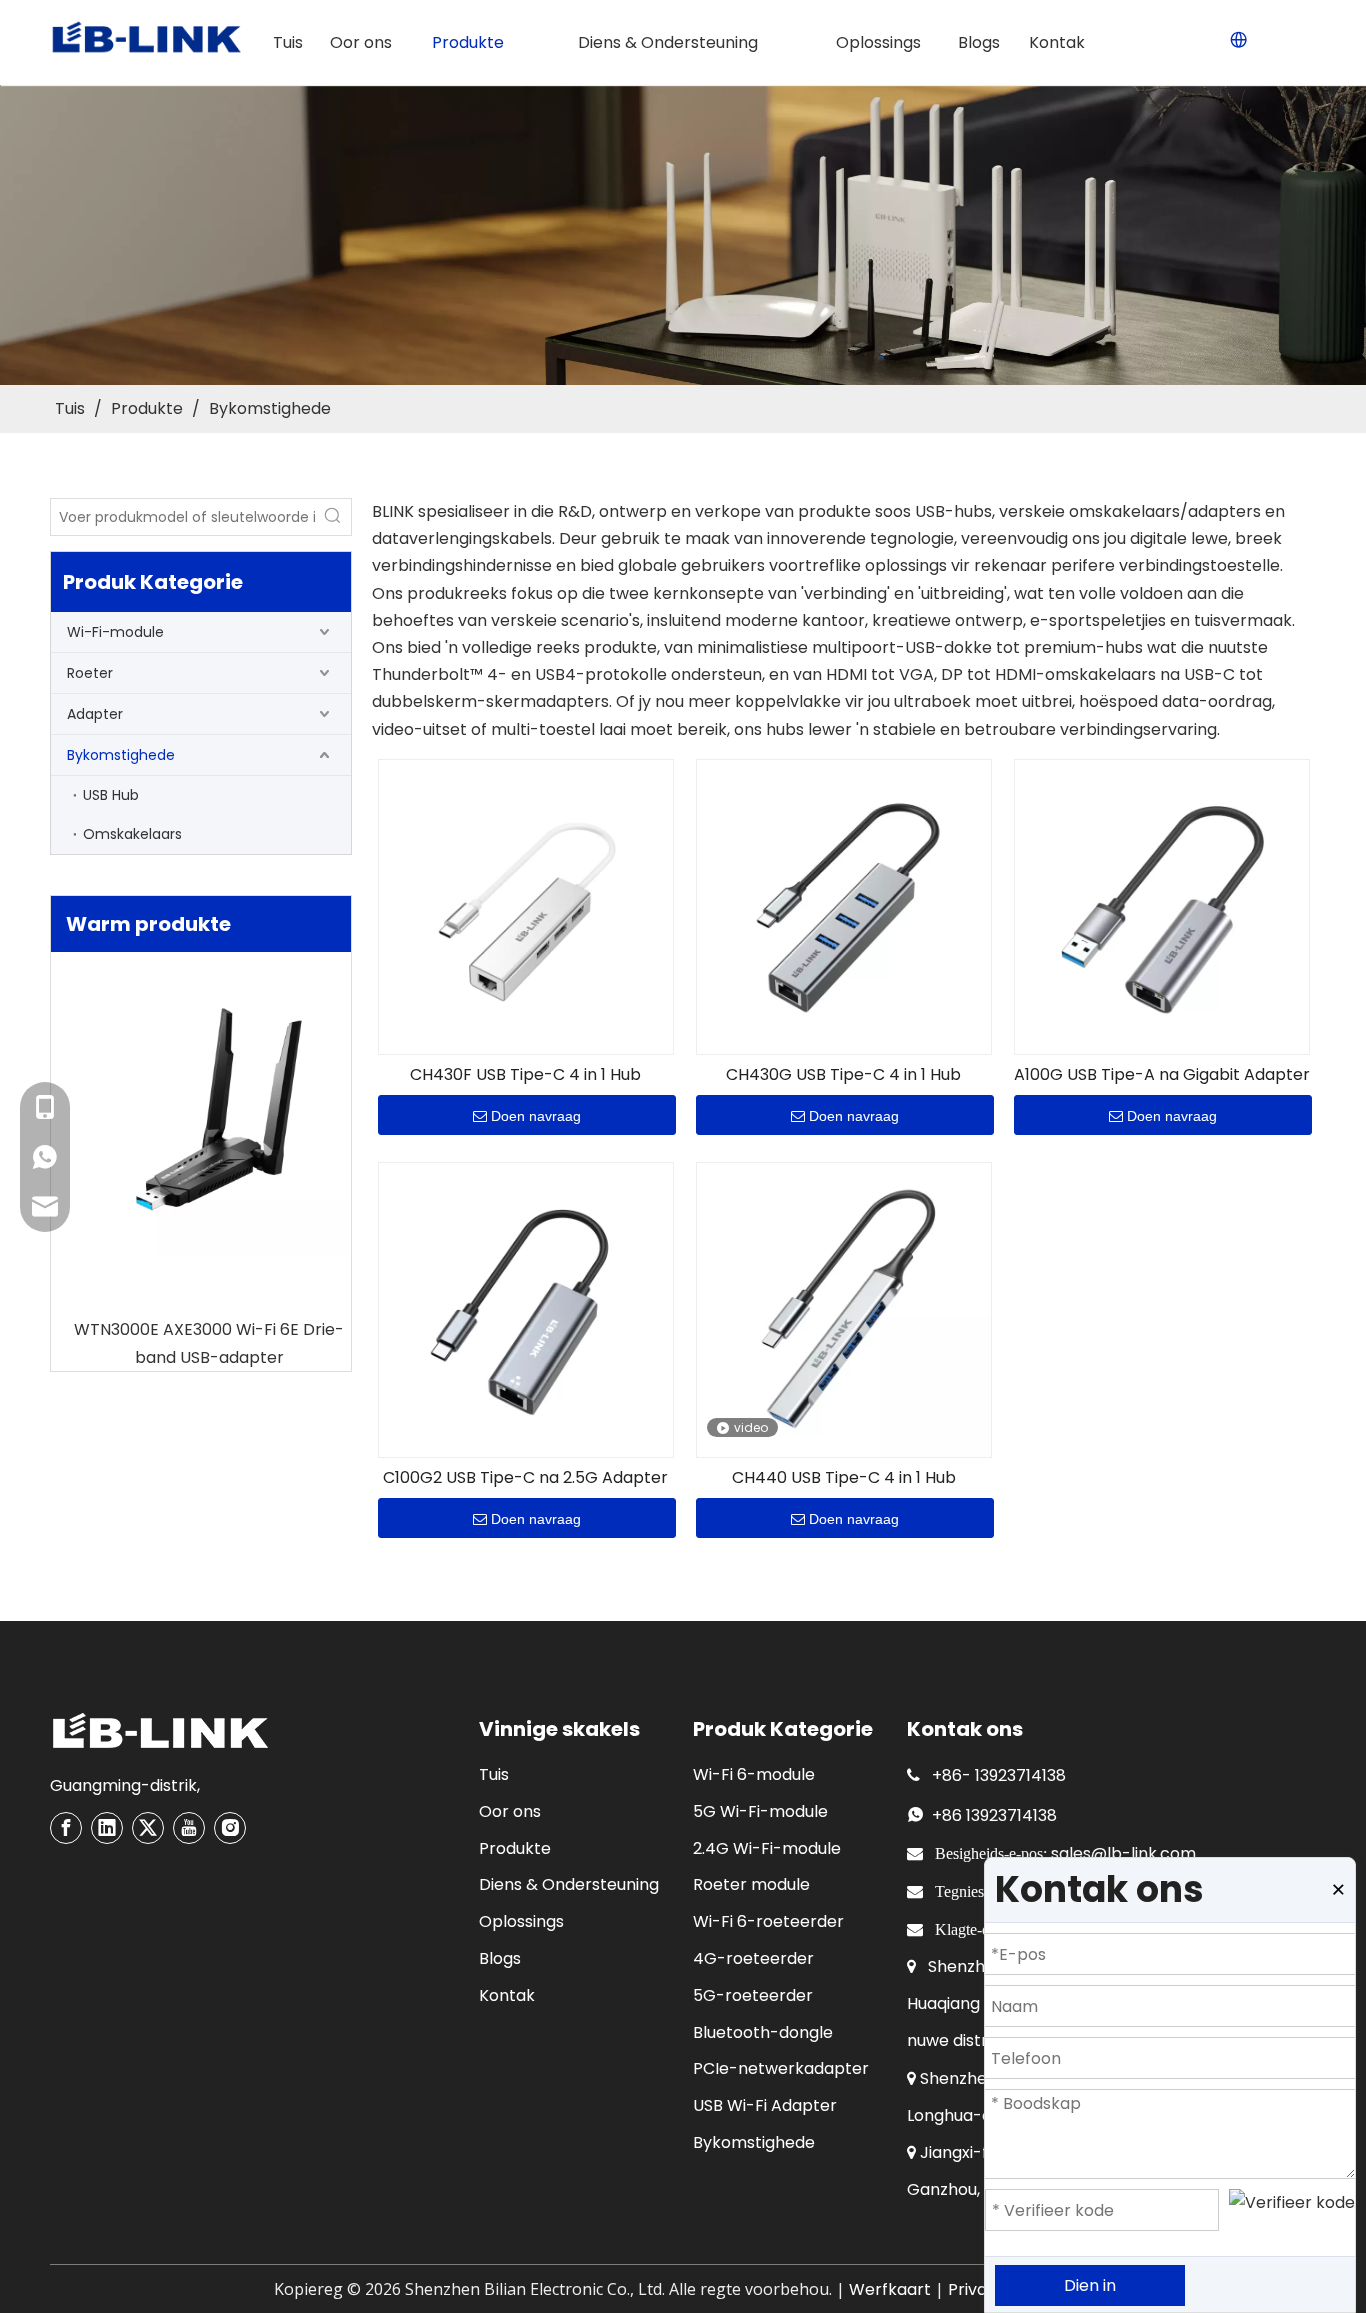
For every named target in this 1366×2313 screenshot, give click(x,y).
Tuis (494, 1774)
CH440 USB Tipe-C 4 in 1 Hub (844, 1478)
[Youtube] (189, 1828)
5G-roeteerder (753, 1995)
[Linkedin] (107, 1828)
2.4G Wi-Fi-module (767, 1848)
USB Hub (111, 795)
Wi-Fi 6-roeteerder (768, 1921)
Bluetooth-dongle (763, 2032)
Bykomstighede (121, 755)
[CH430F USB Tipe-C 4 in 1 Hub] (526, 905)
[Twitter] (148, 1828)
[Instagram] (230, 1828)
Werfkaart (890, 2289)
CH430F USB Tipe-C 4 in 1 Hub (525, 1075)
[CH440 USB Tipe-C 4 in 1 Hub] (844, 1308)
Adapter (95, 714)
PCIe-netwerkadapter (781, 2068)
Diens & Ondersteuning (569, 1884)
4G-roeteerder (753, 1958)
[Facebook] (66, 1828)
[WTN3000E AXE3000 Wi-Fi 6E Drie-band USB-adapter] (201, 1112)
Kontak (507, 1995)
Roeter (90, 673)
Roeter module (751, 1884)
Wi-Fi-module (115, 632)
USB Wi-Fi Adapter (765, 2105)
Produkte (515, 1848)
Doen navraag (536, 1116)
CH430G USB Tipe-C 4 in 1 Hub (843, 1075)
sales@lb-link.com (1123, 1853)
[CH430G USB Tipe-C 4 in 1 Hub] (844, 905)
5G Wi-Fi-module (760, 1811)
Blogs (500, 1958)
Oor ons (510, 1811)
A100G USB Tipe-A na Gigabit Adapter (1162, 1075)
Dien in (1090, 2285)
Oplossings (521, 1921)
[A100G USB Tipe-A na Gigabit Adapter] (1162, 905)
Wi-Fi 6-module (754, 1774)
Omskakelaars (132, 834)
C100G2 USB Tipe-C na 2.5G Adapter (525, 1478)
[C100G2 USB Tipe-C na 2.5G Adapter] (526, 1308)
